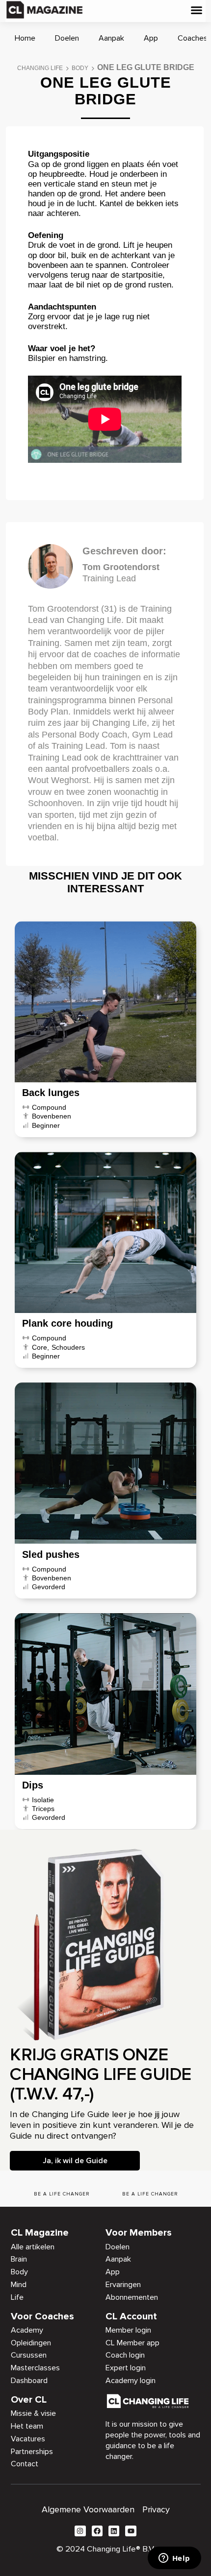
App (151, 38)
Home (25, 38)
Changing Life (40, 68)
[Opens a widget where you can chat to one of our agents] (174, 2559)
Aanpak (111, 38)
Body (80, 68)
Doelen (67, 38)
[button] (197, 10)
